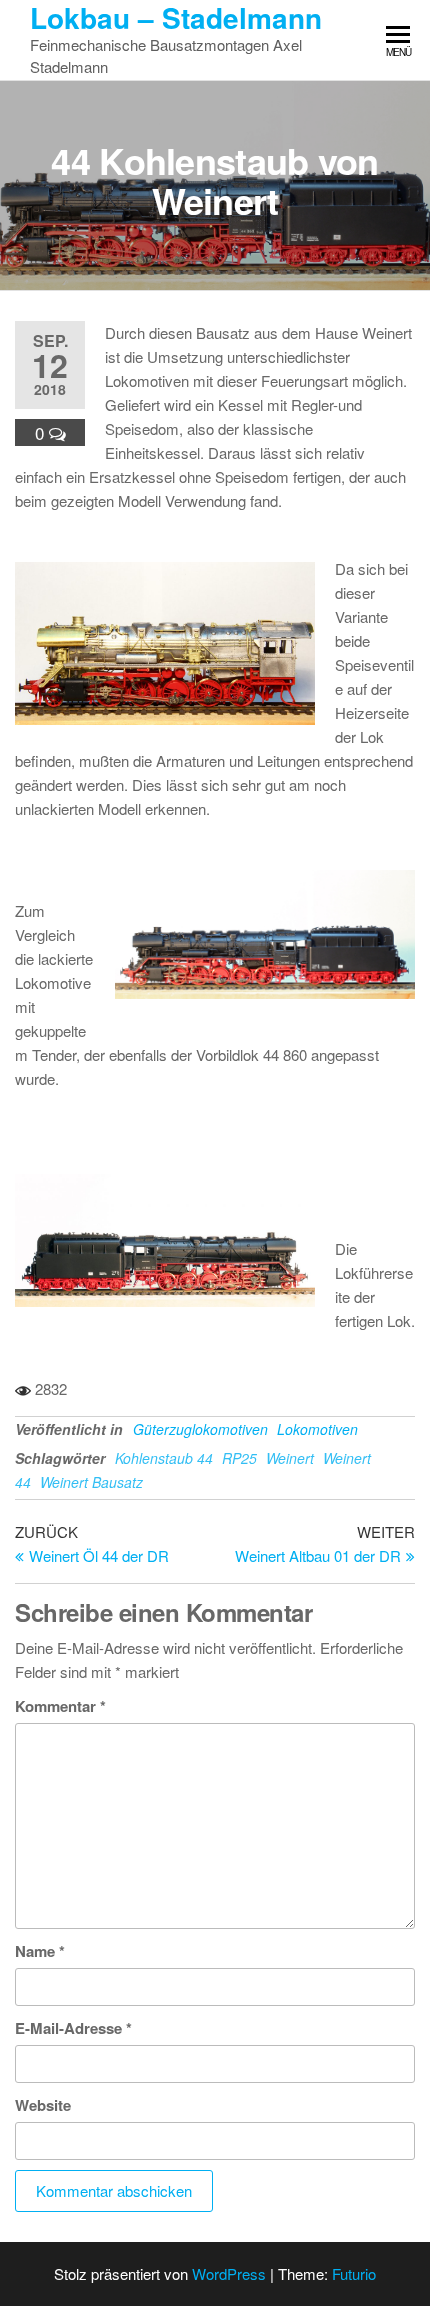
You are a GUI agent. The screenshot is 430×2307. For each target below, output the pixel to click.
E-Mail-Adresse (73, 2028)
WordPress (229, 2273)
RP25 (239, 1458)
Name (40, 1951)
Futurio (354, 2273)
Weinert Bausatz (91, 1482)
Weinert (290, 1458)
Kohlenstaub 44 (164, 1458)
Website (43, 2105)
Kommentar (60, 1706)
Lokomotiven (317, 1429)
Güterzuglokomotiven (200, 1429)
